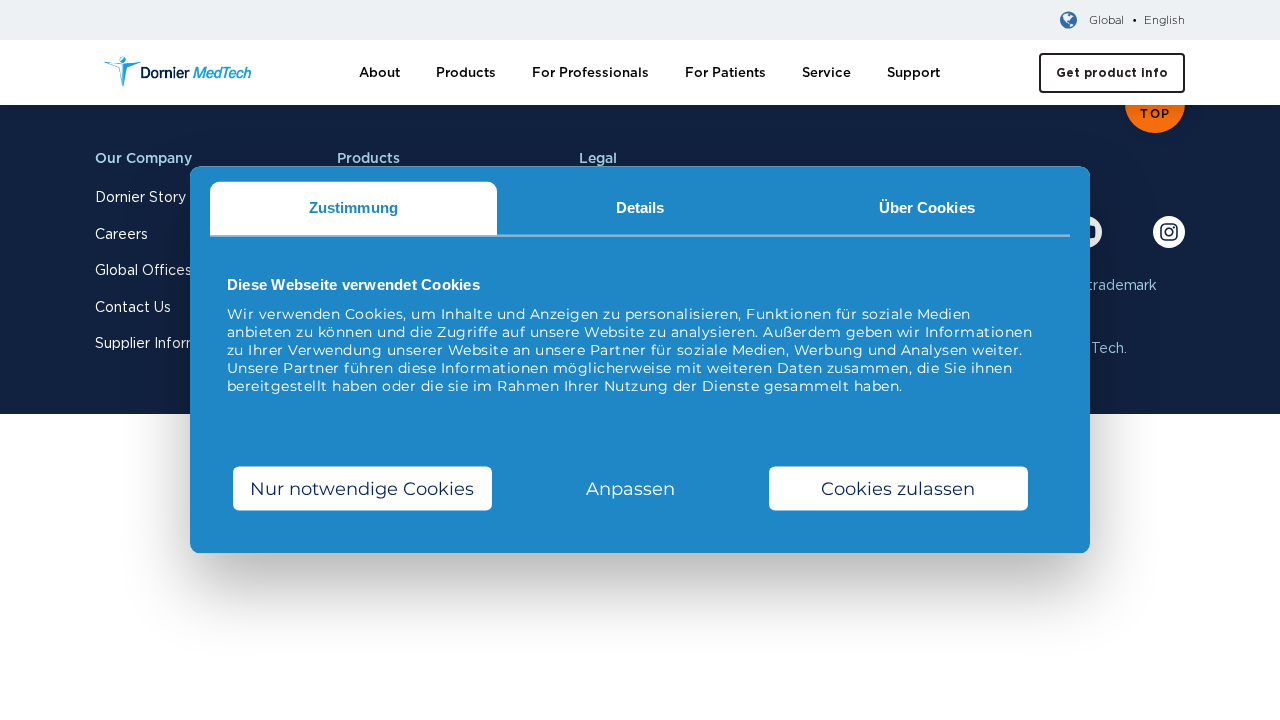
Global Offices (143, 270)
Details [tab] (640, 207)
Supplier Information (164, 343)
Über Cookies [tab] (927, 207)
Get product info (1112, 72)
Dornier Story (140, 197)
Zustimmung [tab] (353, 207)
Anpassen (630, 488)
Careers (121, 234)
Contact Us (133, 307)
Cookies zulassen (898, 488)
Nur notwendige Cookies (362, 488)
